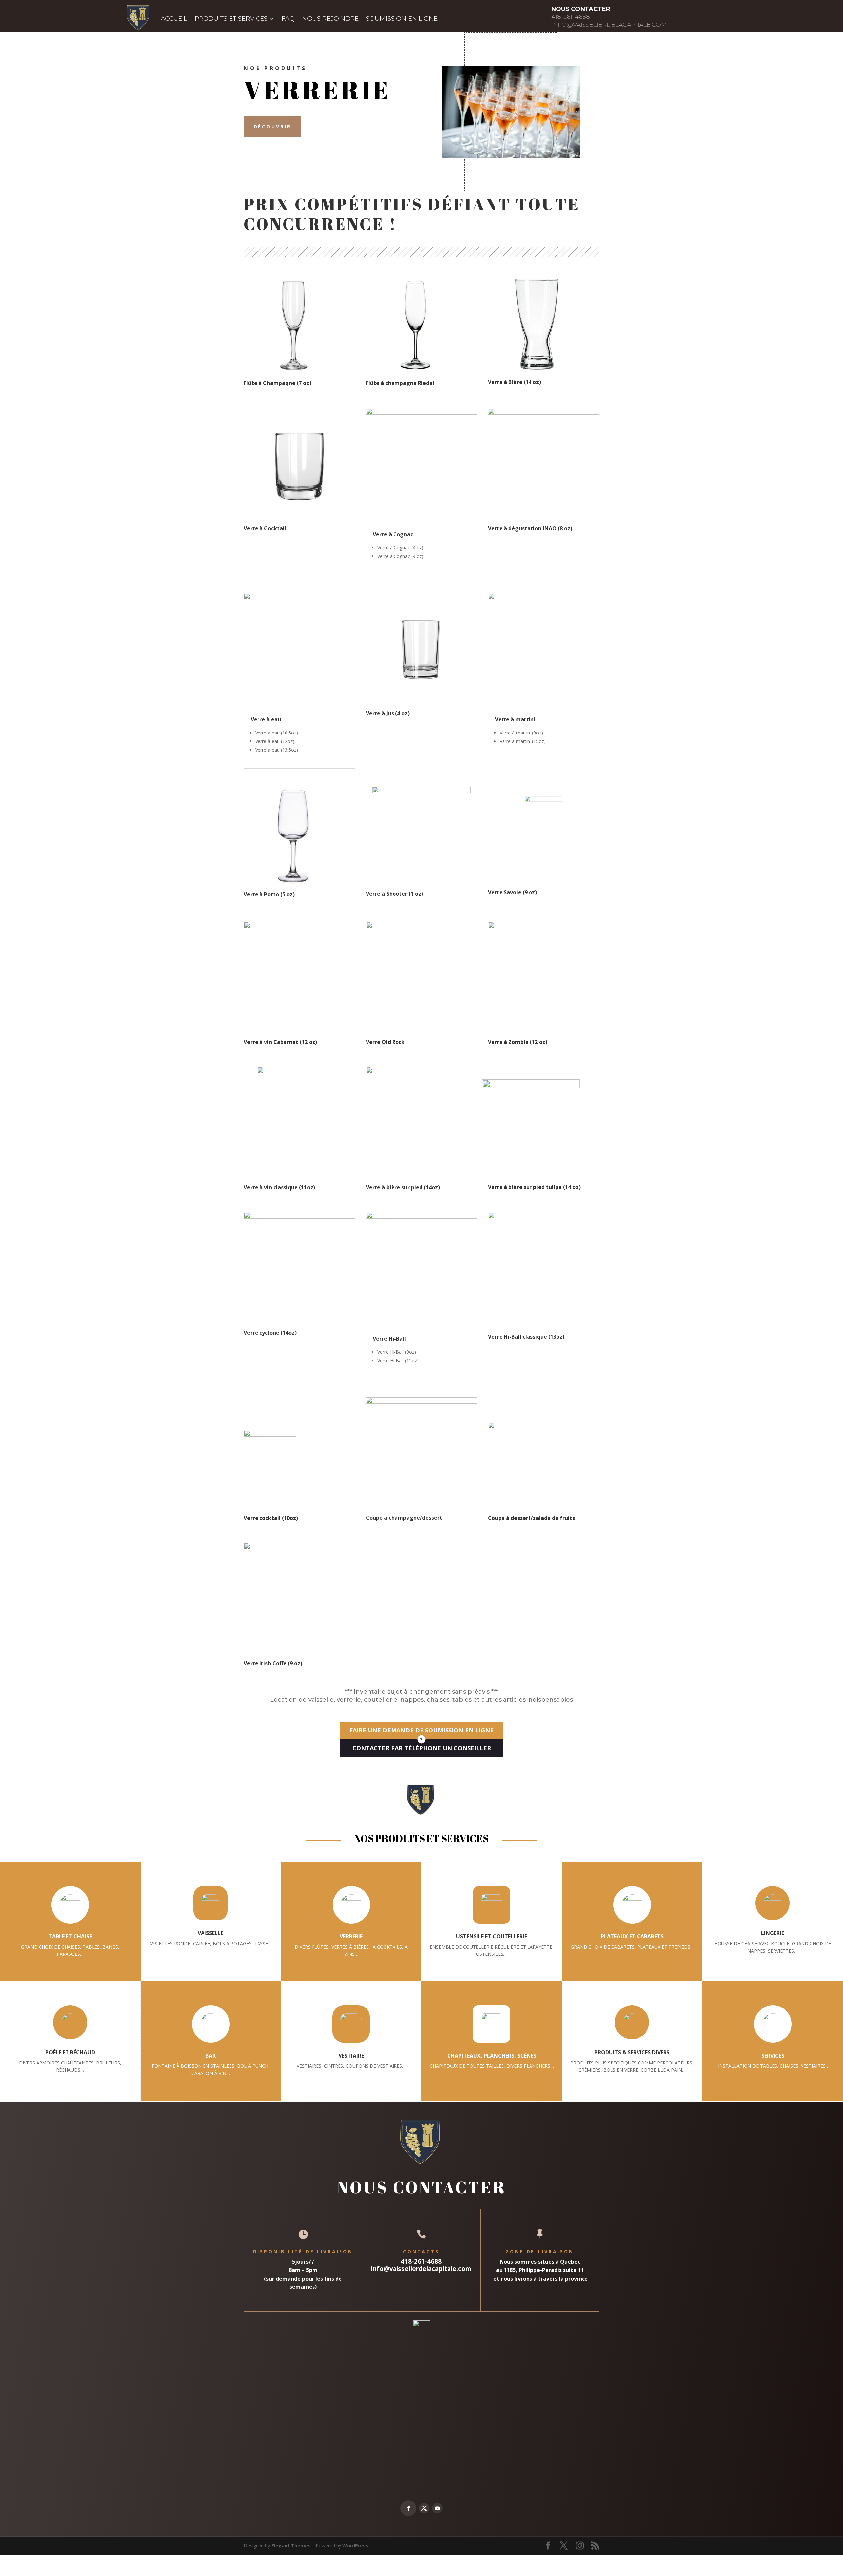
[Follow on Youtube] (437, 2508)
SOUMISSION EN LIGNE (402, 19)
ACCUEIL (174, 19)
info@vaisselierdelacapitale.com (609, 25)
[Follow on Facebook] (408, 2508)
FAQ (288, 19)
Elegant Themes (291, 2546)
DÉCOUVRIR (272, 127)
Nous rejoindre (330, 19)
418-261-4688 (571, 17)
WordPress (355, 2546)
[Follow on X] (424, 2508)
